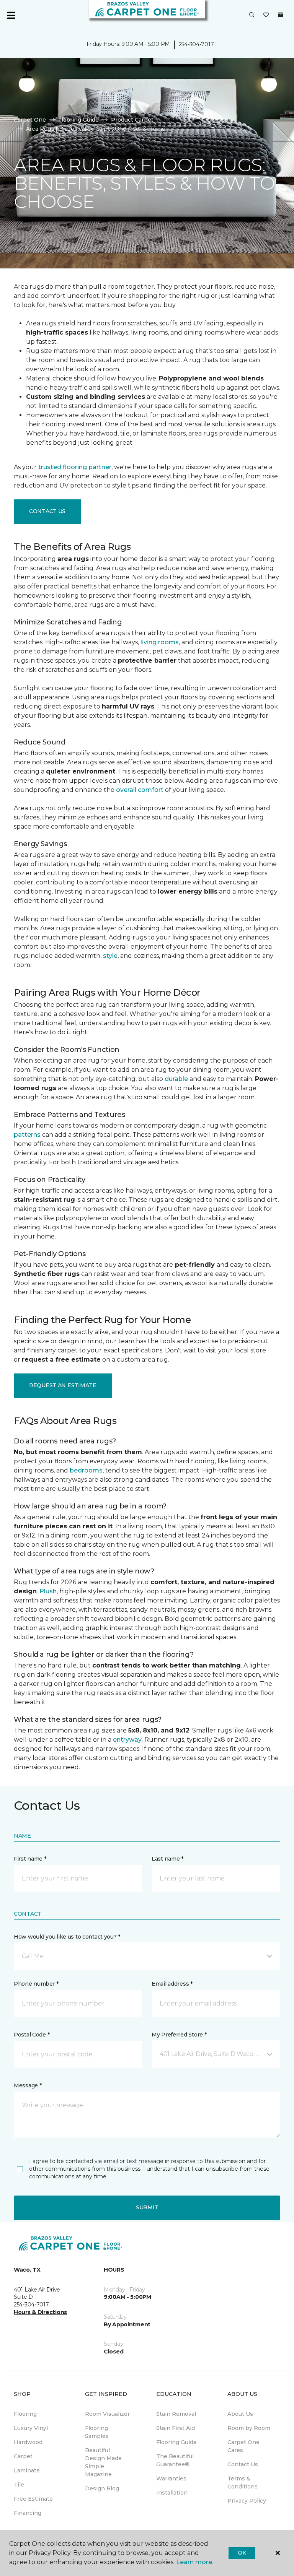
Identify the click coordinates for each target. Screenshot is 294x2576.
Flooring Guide (78, 120)
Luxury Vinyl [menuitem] (31, 2428)
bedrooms (86, 1470)
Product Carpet (132, 120)
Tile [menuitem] (19, 2485)
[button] (252, 15)
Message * (28, 2085)
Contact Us (47, 511)
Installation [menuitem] (172, 2493)
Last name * (167, 1859)
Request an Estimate (63, 1385)
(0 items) (281, 15)
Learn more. (195, 2562)
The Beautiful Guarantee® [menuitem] (175, 2460)
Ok (242, 2553)
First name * (30, 1859)
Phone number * (36, 1984)
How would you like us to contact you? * (67, 1937)
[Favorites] (266, 15)
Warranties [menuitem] (171, 2478)
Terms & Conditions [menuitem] (243, 2483)
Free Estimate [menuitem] (33, 2499)
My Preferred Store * (179, 2035)
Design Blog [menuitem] (102, 2488)
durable (176, 1079)
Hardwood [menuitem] (28, 2442)
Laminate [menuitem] (27, 2470)
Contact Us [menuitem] (243, 2464)
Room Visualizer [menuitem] (107, 2414)
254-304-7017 (196, 44)
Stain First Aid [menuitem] (176, 2428)
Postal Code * (32, 2035)
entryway (127, 1740)
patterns (27, 1135)
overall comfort (140, 790)
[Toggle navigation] (11, 15)
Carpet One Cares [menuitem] (243, 2446)
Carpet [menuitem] (23, 2456)
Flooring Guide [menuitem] (176, 2442)
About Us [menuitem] (240, 2414)
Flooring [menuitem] (25, 2414)
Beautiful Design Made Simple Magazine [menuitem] (103, 2462)
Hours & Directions (40, 2312)
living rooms (160, 642)
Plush (48, 1591)
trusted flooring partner (75, 467)
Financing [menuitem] (28, 2513)
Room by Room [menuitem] (249, 2428)
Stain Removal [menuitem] (176, 2414)
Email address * (172, 1984)
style (110, 956)
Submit (147, 2207)
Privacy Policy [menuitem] (247, 2501)
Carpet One (30, 120)
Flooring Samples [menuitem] (97, 2432)
